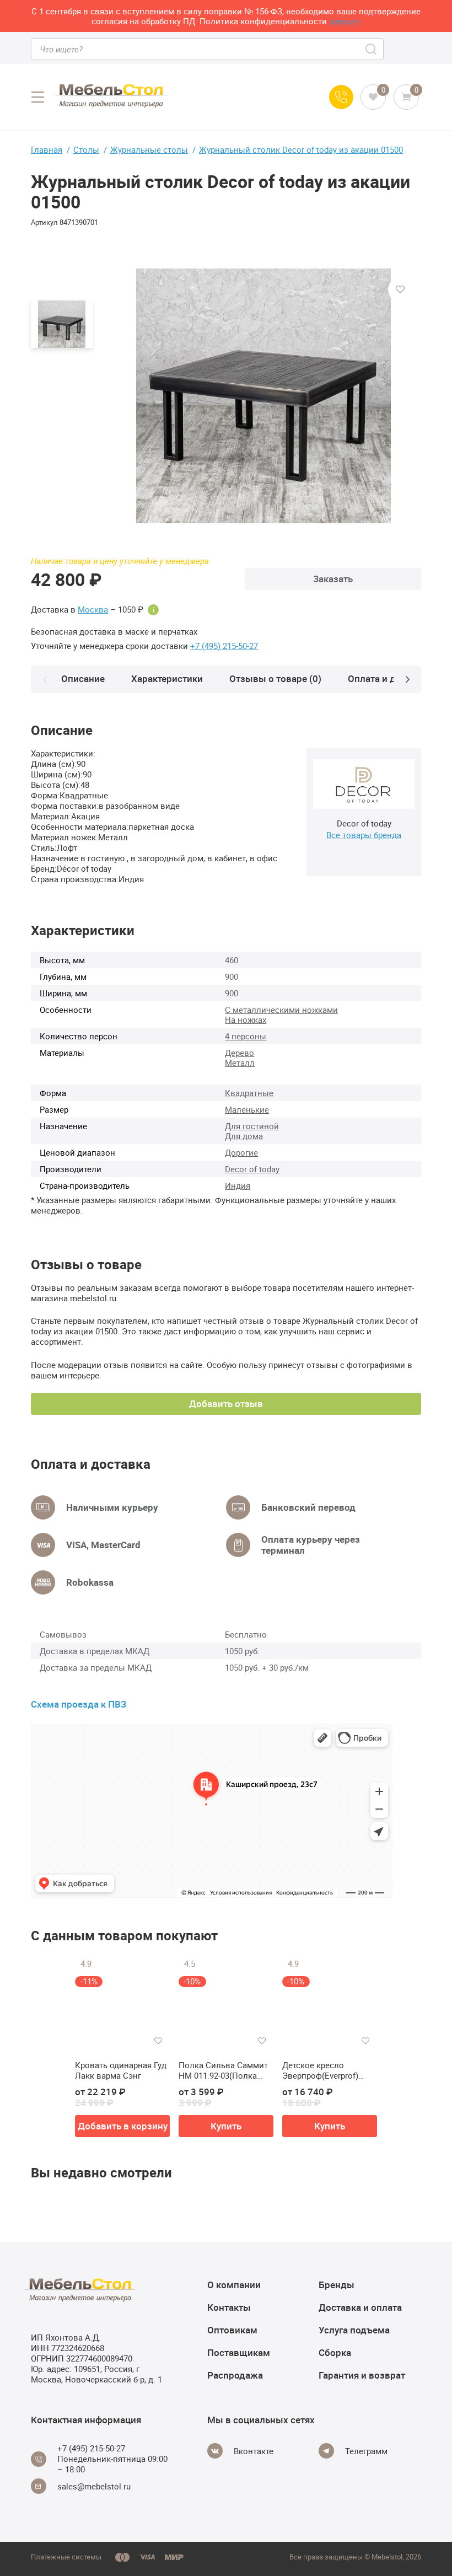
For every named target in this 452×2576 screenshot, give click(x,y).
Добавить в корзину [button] (123, 2126)
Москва (93, 610)
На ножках (246, 1019)
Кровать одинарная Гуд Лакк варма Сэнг (121, 2071)
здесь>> (345, 21)
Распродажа (235, 2375)
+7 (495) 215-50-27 (224, 646)
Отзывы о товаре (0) (275, 678)
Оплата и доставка (389, 678)
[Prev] (45, 679)
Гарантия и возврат (362, 2375)
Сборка (335, 2352)
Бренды (337, 2285)
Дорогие (241, 1152)
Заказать (333, 579)
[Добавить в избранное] (400, 289)
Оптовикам (232, 2330)
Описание (83, 678)
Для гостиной (252, 1126)
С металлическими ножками (281, 1010)
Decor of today (252, 1169)
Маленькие (247, 1109)
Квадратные (249, 1093)
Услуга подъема (354, 2330)
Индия (238, 1185)
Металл (240, 1062)
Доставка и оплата (360, 2307)
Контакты (229, 2307)
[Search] (372, 49)
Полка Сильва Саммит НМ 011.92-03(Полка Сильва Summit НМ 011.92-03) (223, 2071)
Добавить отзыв (226, 1404)
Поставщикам (239, 2352)
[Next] (407, 679)
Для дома (244, 1136)
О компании (234, 2285)
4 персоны (246, 1036)
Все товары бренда (364, 835)
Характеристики (167, 678)
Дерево (240, 1053)
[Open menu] (37, 97)
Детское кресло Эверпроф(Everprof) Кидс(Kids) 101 (320, 2071)
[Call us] (341, 97)
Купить (226, 2126)
